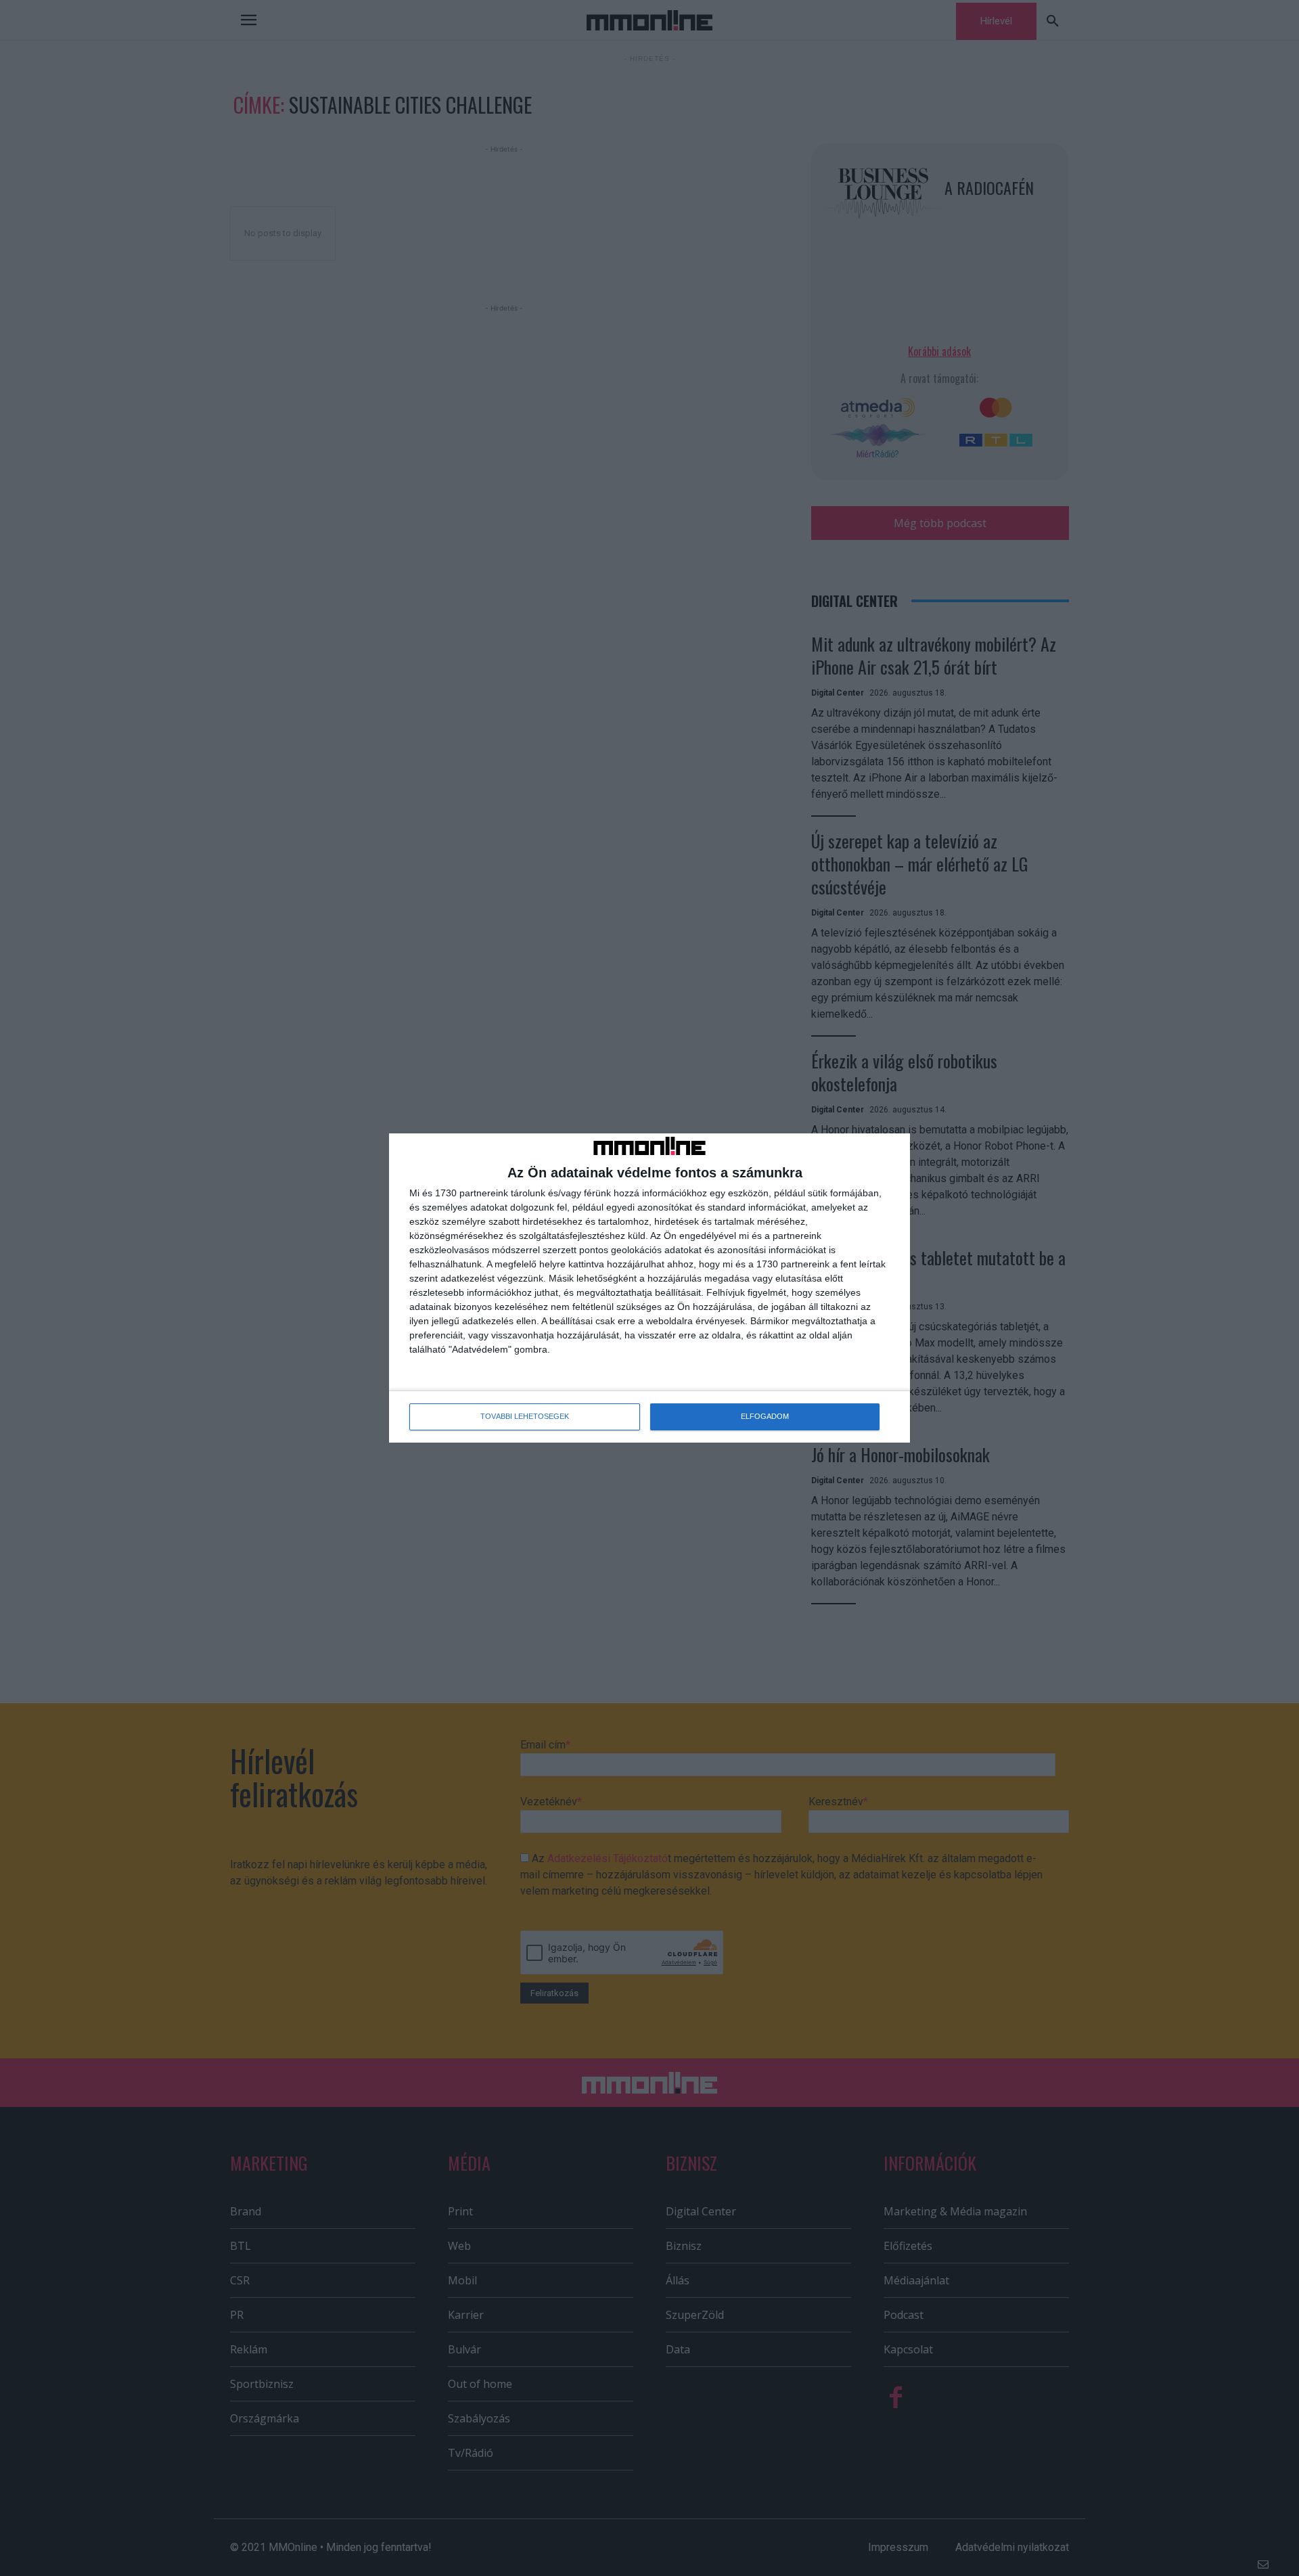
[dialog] (649, 1288)
